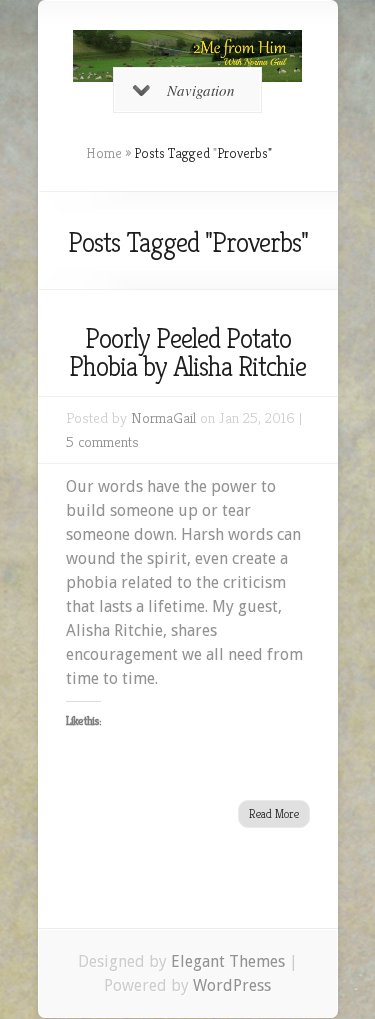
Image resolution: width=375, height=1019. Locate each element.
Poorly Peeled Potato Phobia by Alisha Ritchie (187, 352)
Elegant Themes (228, 961)
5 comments (102, 441)
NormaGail (163, 417)
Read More (274, 813)
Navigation (201, 90)
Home (104, 153)
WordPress (232, 985)
